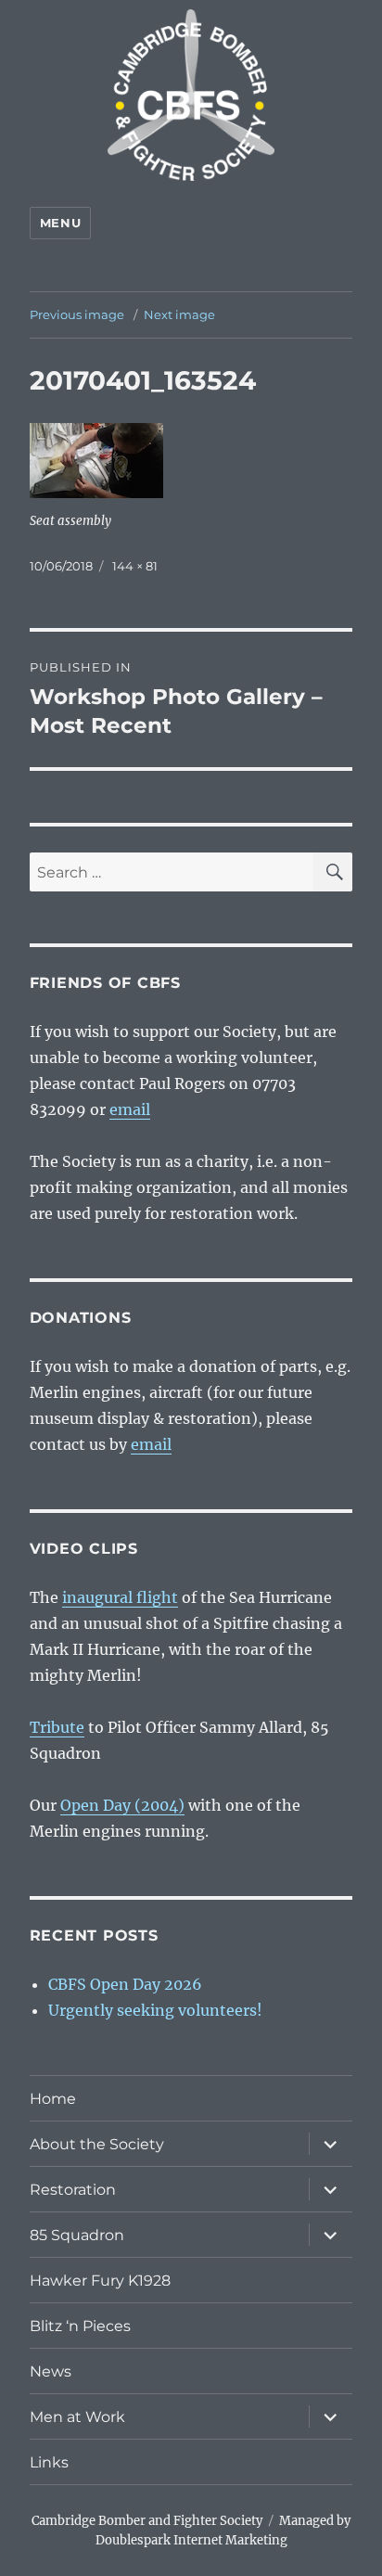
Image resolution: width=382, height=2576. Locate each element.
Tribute (57, 1727)
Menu (60, 223)
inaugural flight (120, 1597)
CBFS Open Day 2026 (125, 1984)
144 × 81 (135, 566)
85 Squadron (77, 2235)
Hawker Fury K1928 (100, 2281)
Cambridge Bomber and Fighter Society (147, 2521)
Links (49, 2462)
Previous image (77, 314)
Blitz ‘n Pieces (80, 2326)
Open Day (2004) (122, 1805)
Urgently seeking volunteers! (155, 2010)
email (130, 1109)
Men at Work (77, 2417)
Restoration (73, 2190)
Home (53, 2099)
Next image (179, 314)
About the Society (97, 2144)
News (51, 2371)
